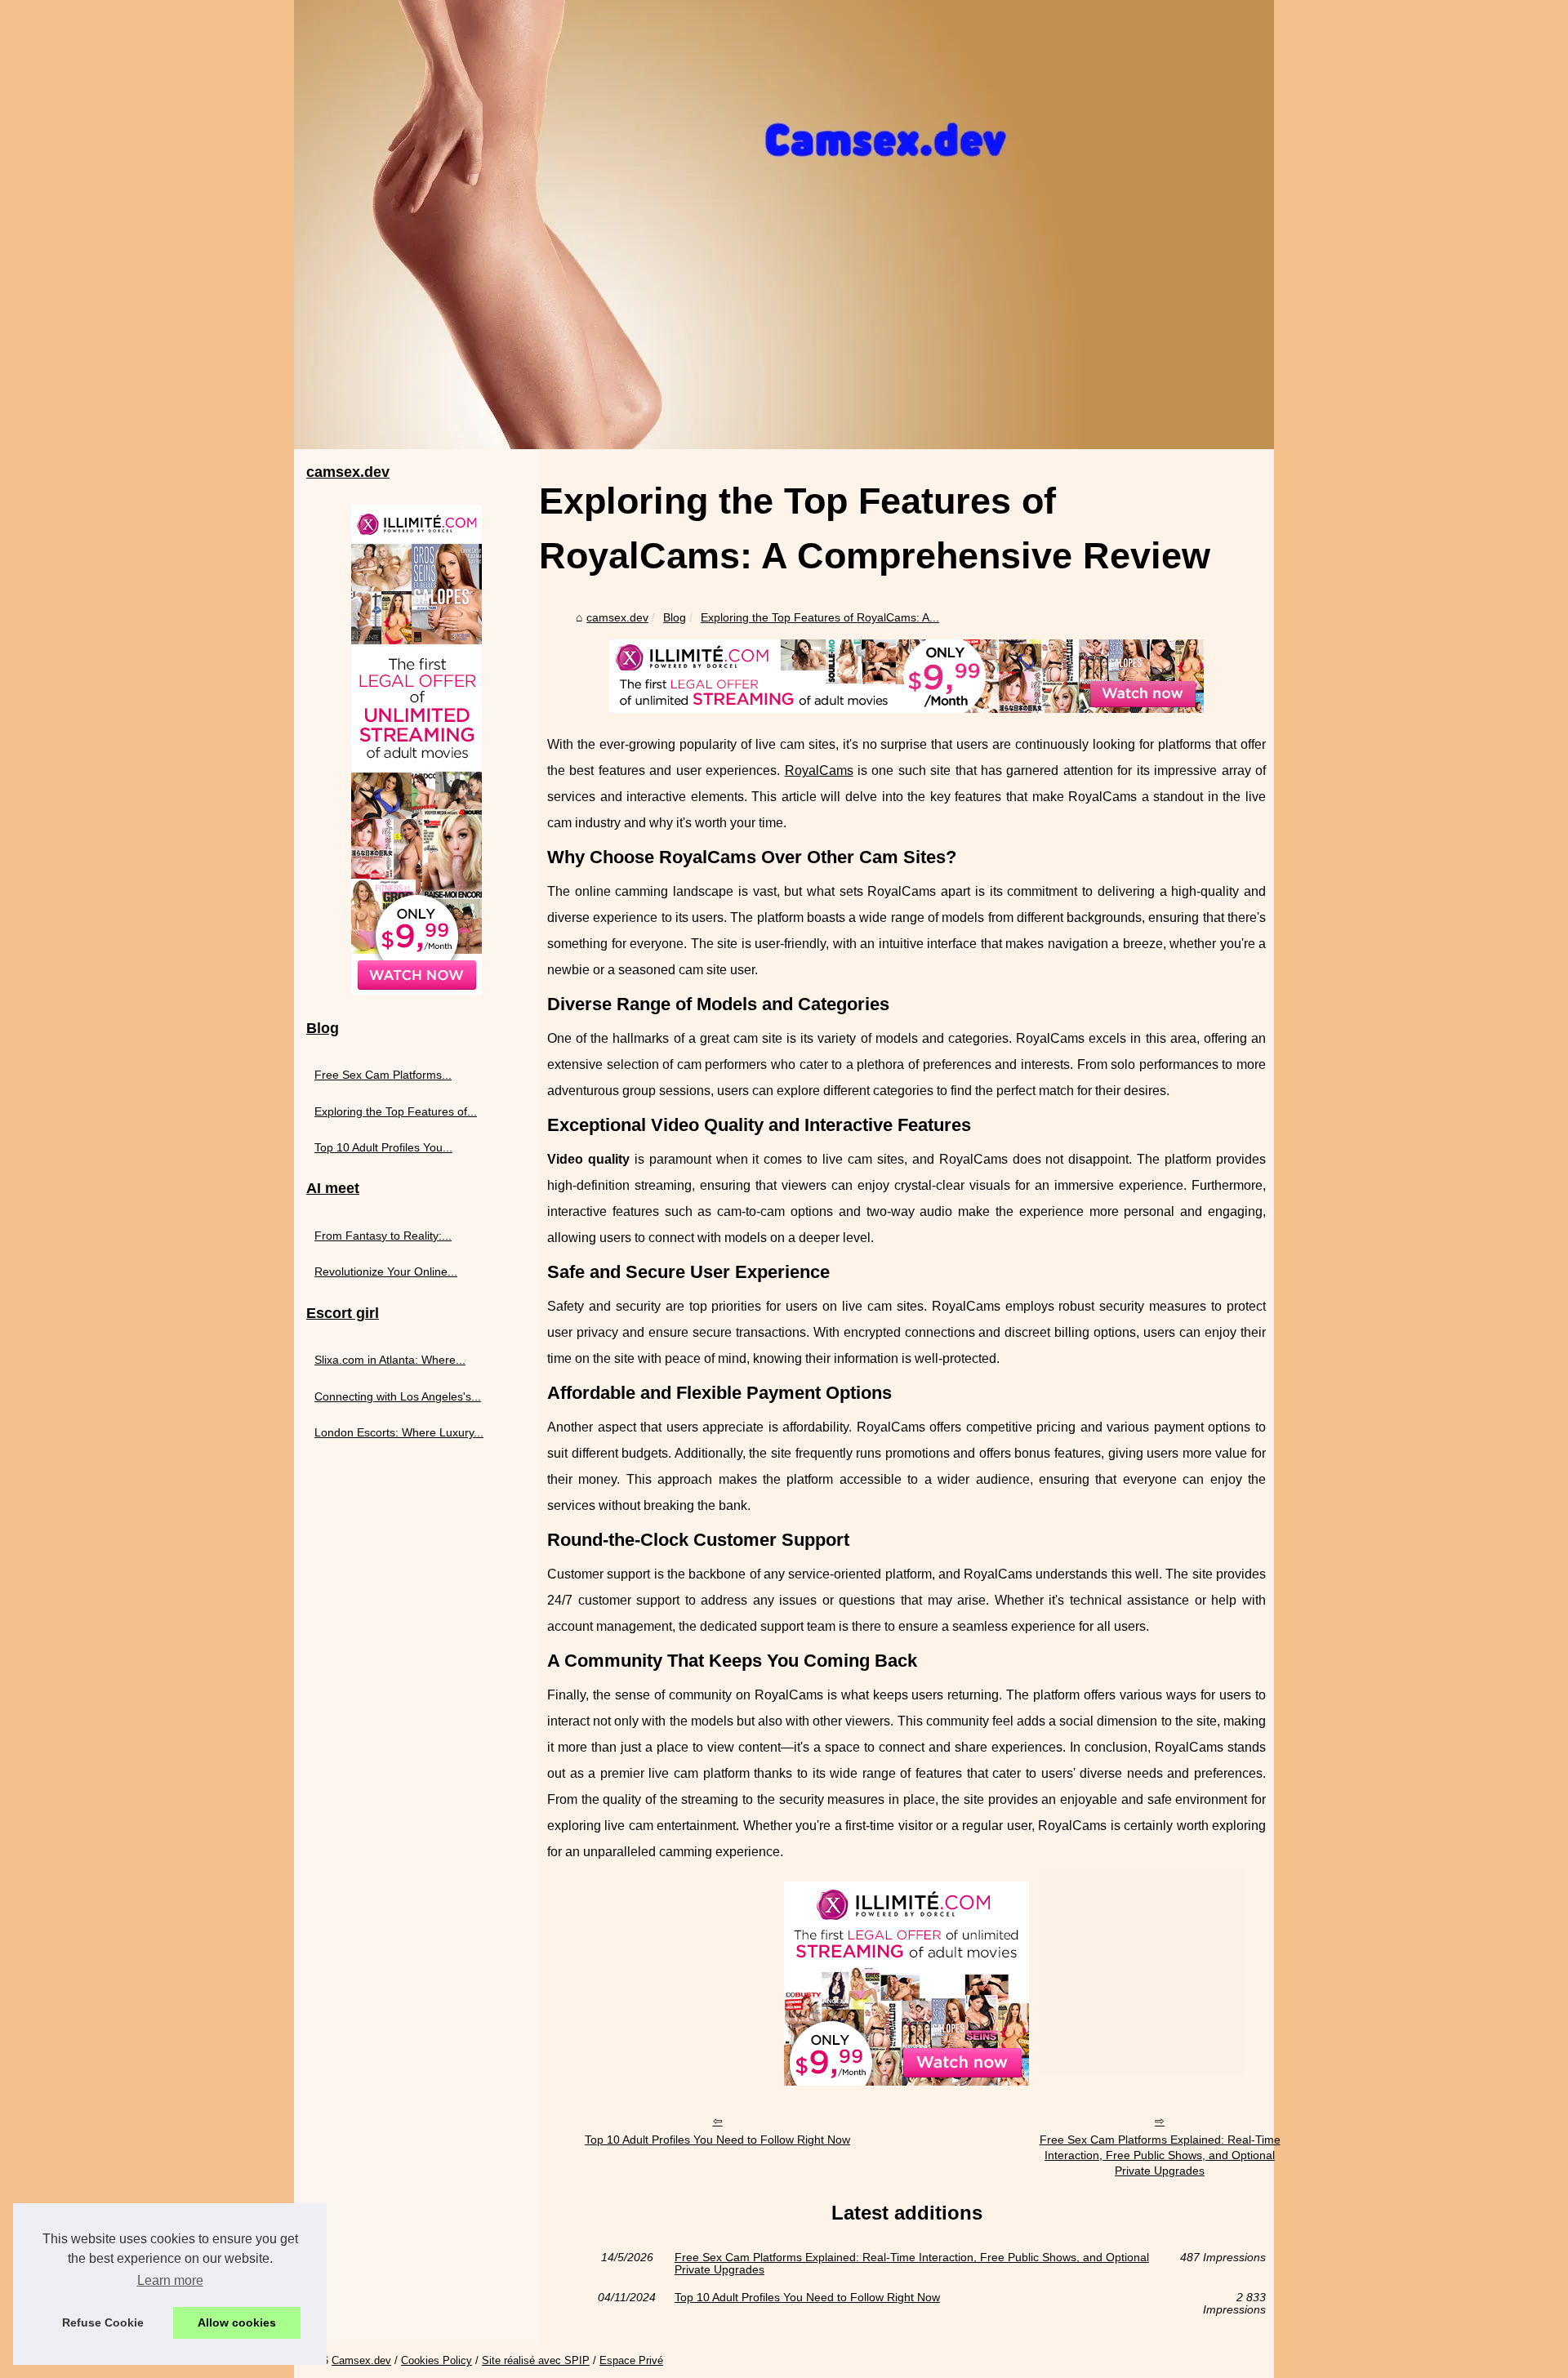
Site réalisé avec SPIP (536, 2360)
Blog (675, 617)
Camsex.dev (361, 2360)
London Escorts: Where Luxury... (399, 1432)
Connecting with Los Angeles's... (398, 1396)
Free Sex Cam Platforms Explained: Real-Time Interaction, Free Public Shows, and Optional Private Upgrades (1160, 2155)
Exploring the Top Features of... (396, 1111)
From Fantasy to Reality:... (383, 1236)
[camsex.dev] (784, 225)
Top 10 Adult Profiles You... (383, 1147)
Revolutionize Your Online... (386, 1271)
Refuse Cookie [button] (103, 2322)
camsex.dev (617, 617)
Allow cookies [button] (237, 2322)
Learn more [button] (170, 2280)
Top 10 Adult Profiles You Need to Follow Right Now (717, 2140)
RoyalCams (819, 770)
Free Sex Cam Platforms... (383, 1075)
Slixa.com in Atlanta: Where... (390, 1360)
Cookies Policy (437, 2360)
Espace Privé (631, 2360)
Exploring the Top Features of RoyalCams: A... (820, 617)
